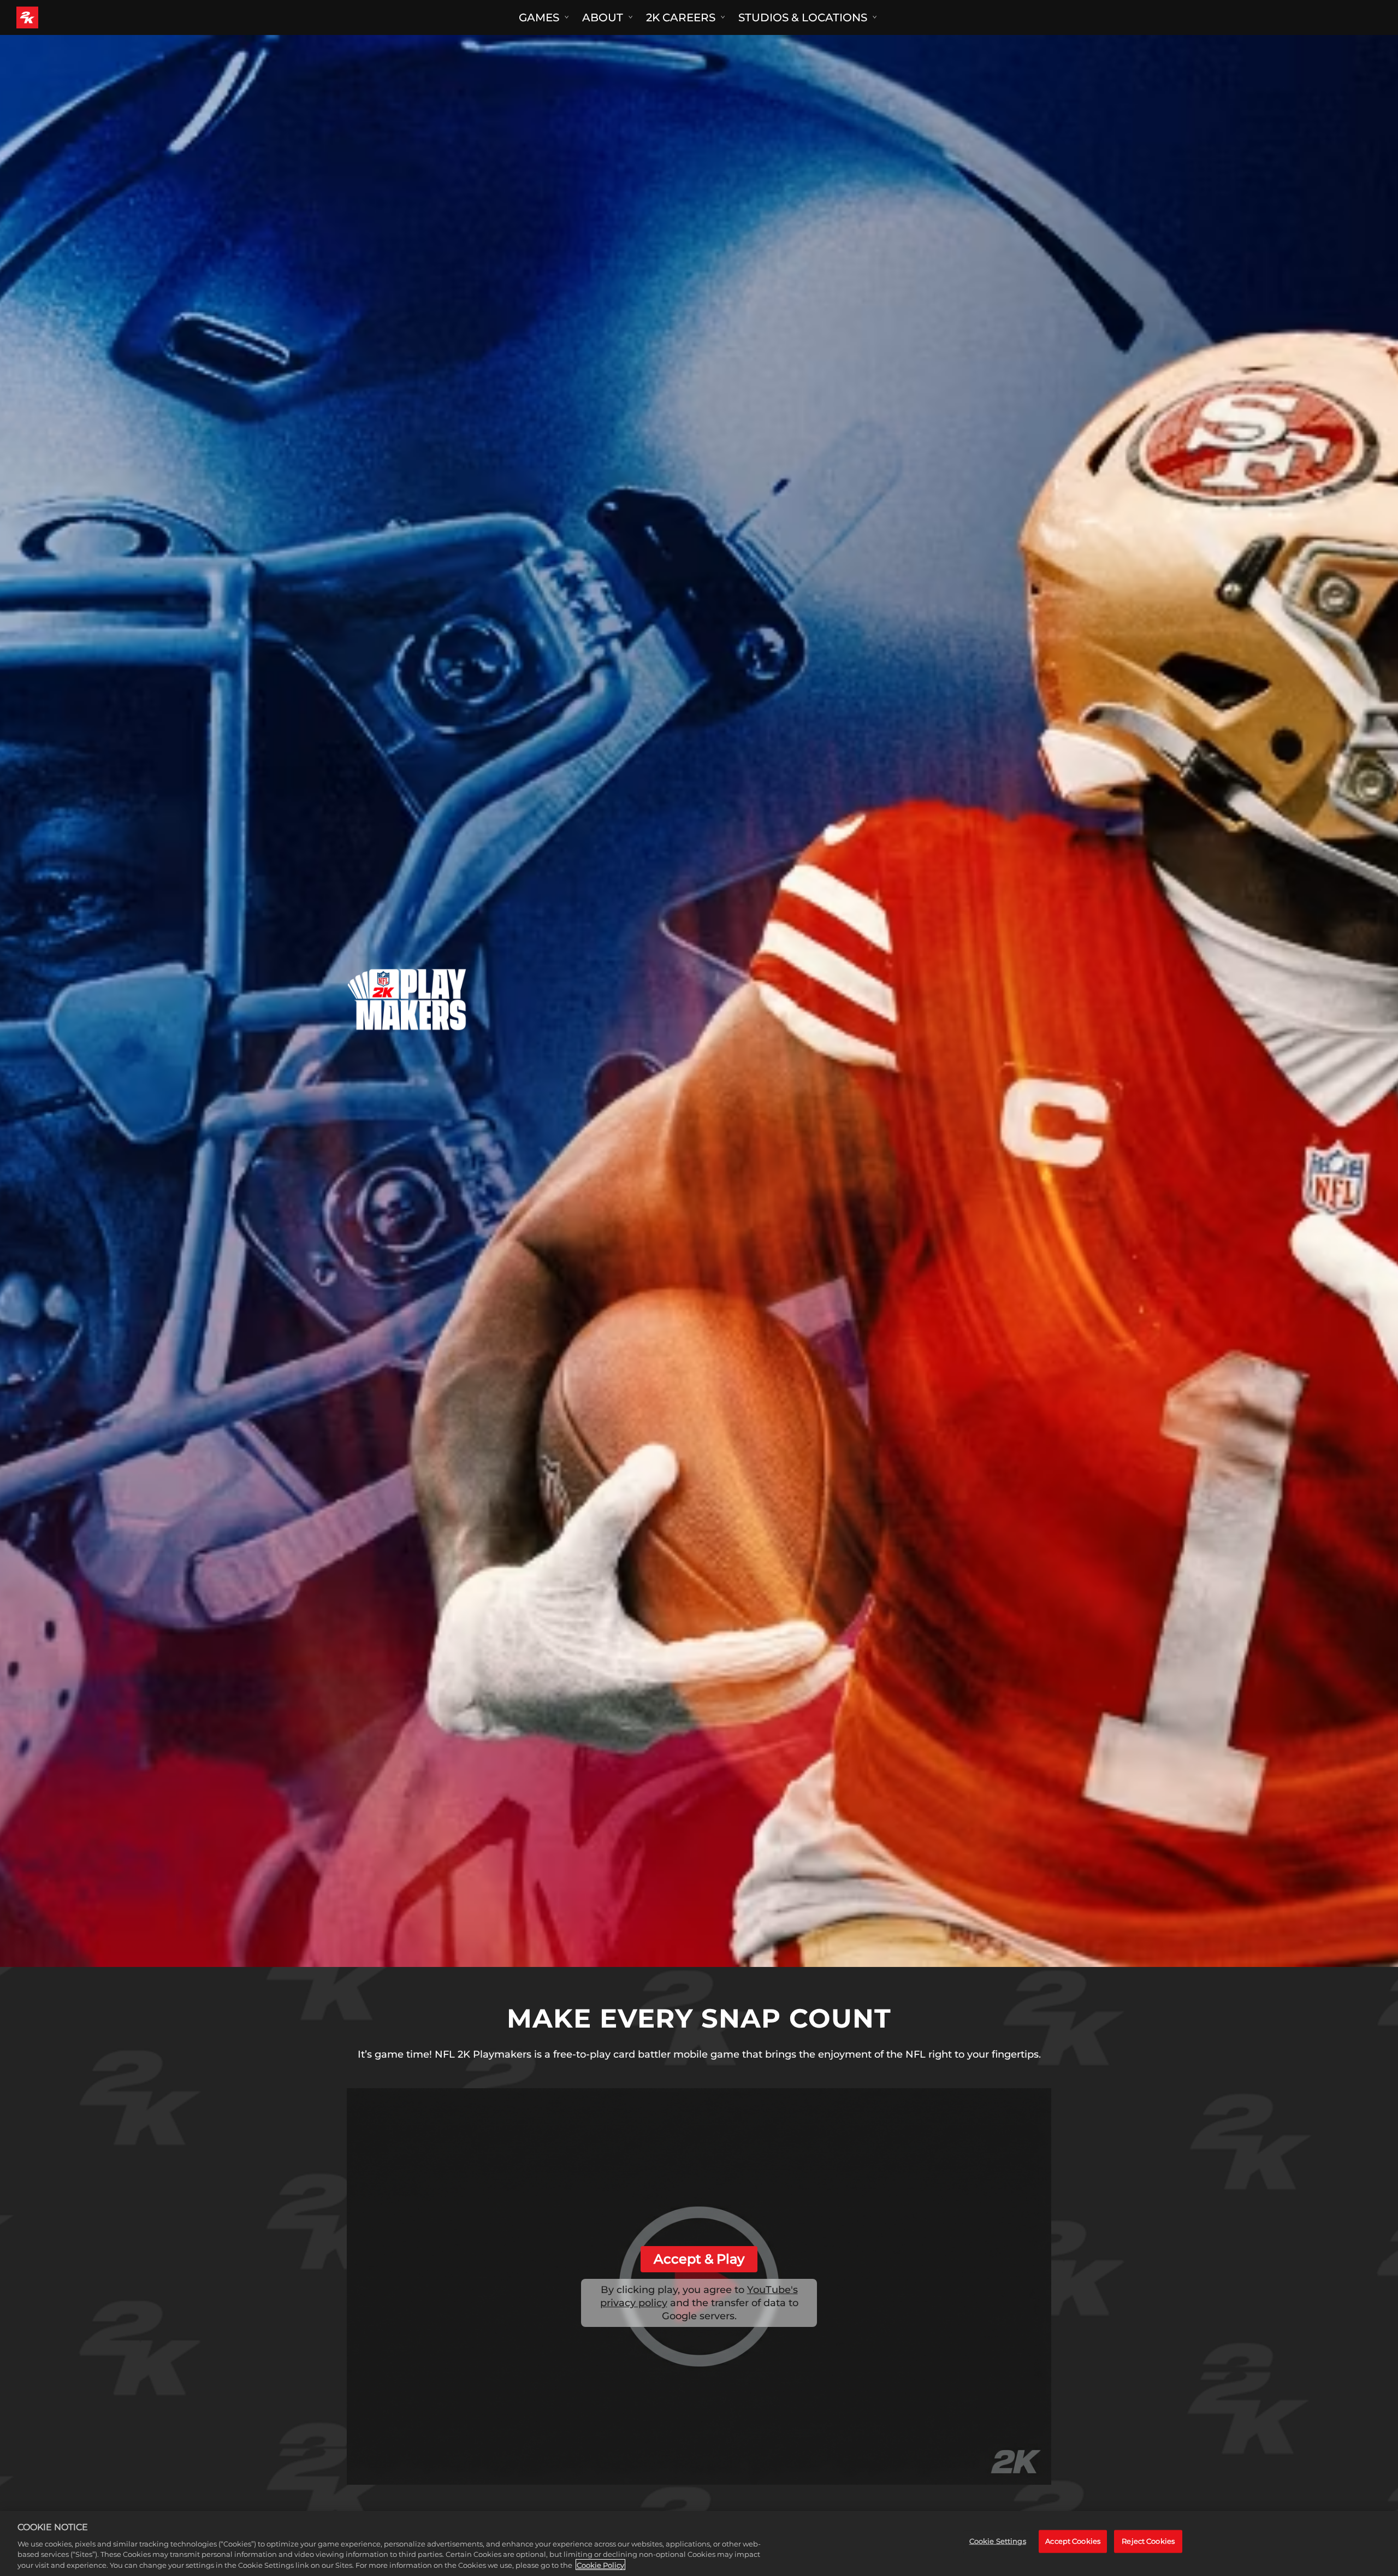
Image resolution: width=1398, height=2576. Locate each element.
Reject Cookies (1148, 2541)
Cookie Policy (600, 2565)
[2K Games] (48, 17)
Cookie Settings (998, 2541)
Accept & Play (699, 2259)
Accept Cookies (1073, 2541)
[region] (699, 2543)
